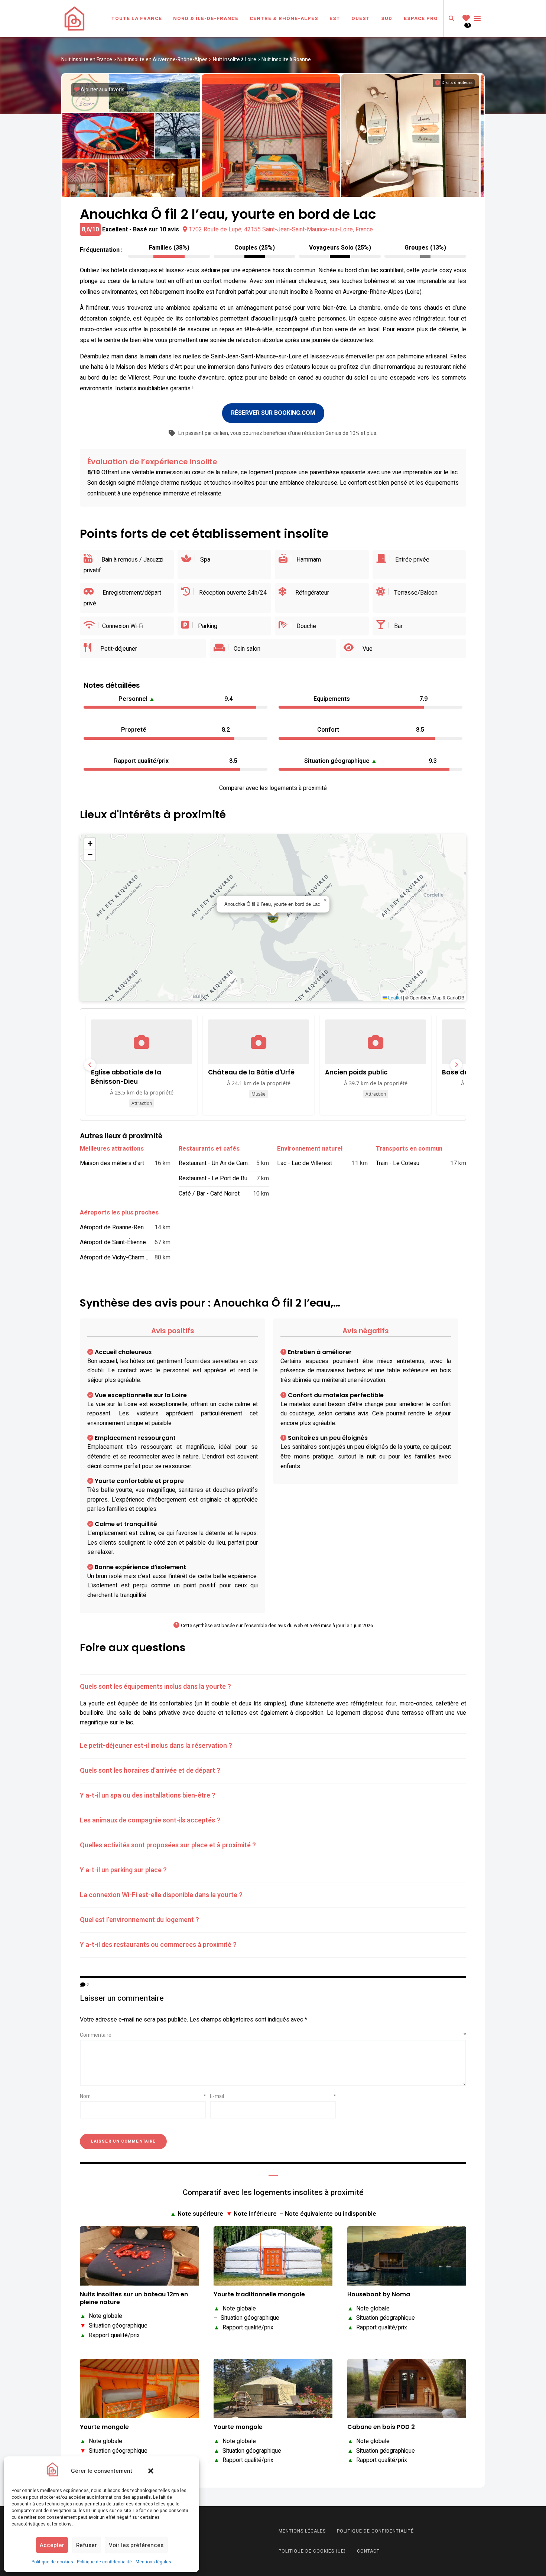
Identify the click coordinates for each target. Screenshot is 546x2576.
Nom (143, 2096)
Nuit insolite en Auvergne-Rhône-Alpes (162, 60)
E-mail (273, 2096)
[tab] (273, 1687)
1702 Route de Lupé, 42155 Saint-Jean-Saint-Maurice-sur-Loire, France (281, 230)
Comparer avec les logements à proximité (273, 788)
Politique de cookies (52, 2562)
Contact (368, 2551)
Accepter (52, 2545)
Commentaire (273, 2035)
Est (335, 18)
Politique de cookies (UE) (312, 2551)
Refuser (87, 2545)
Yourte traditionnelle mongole (259, 2295)
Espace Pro (421, 18)
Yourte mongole (104, 2427)
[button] (151, 2471)
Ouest (361, 18)
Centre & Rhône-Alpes (284, 18)
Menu (477, 19)
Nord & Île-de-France (206, 18)
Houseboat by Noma (379, 2295)
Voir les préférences (136, 2545)
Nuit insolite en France (87, 60)
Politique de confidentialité (104, 2562)
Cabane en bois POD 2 (381, 2427)
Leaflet (394, 997)
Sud (387, 18)
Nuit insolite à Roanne (286, 60)
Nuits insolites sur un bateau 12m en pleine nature (134, 2299)
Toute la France (137, 18)
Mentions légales (153, 2562)
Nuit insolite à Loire (235, 60)
